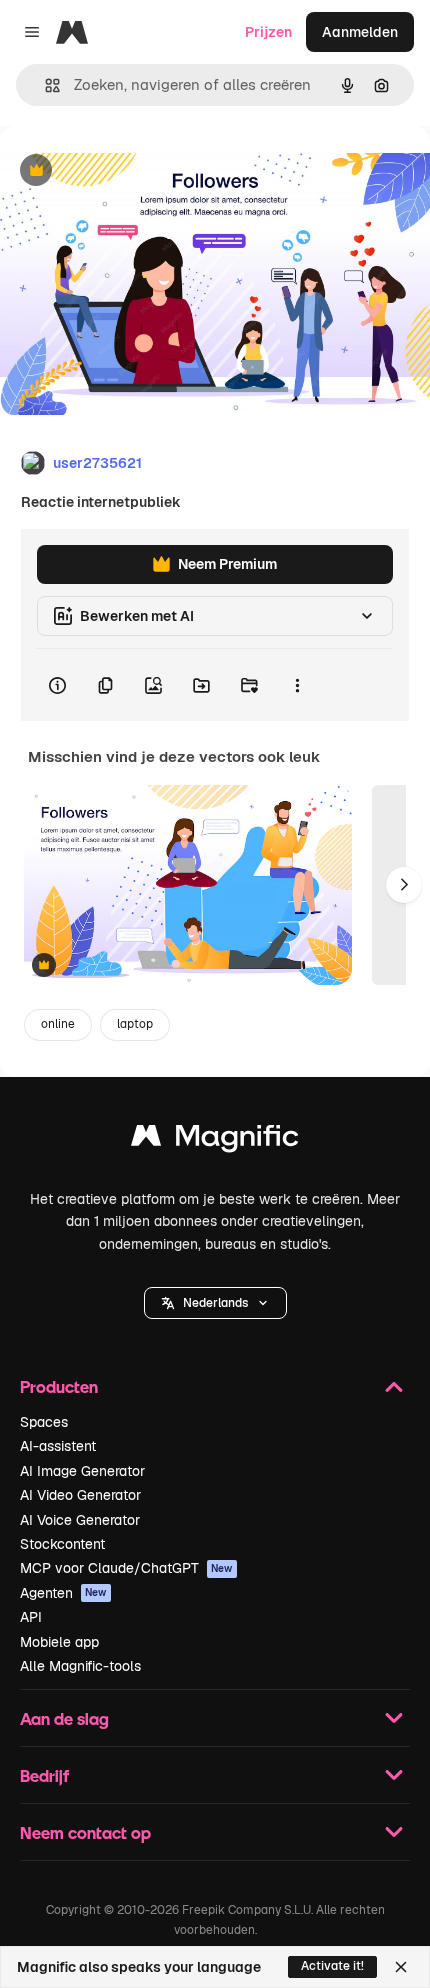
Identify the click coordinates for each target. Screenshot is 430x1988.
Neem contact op (85, 1832)
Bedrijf (44, 1775)
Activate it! (332, 1966)
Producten (59, 1386)
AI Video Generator (80, 1495)
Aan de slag (64, 1718)
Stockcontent (62, 1544)
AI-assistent (58, 1446)
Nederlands (215, 1303)
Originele (131, 171)
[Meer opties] (297, 685)
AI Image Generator (82, 1471)
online (58, 1024)
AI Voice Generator (80, 1520)
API (31, 1617)
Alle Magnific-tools (80, 1666)
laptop (135, 1024)
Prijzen (268, 32)
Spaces (44, 1422)
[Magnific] (215, 1140)
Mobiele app (59, 1642)
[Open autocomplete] (44, 85)
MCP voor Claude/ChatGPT (126, 1568)
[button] (215, 1303)
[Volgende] (404, 885)
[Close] (401, 1967)
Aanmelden (360, 32)
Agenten (63, 1593)
